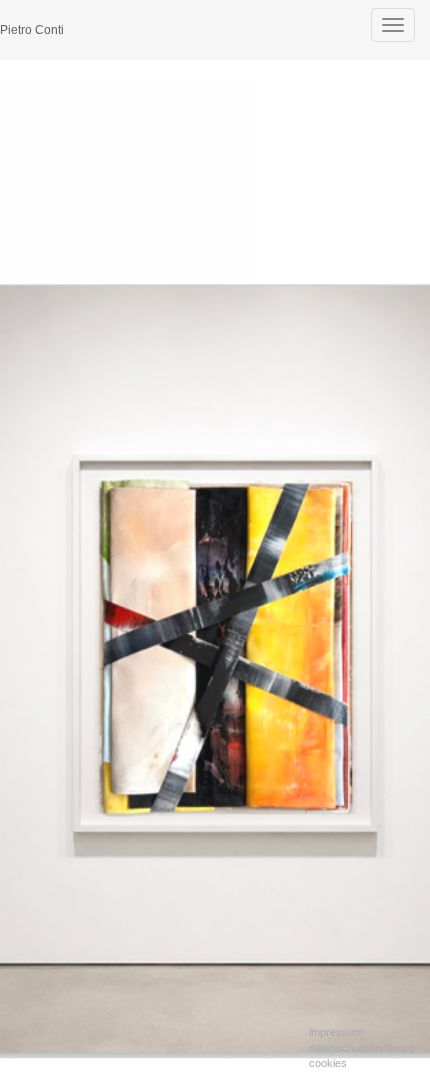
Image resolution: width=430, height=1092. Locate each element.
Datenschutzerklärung (362, 1048)
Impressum (336, 1032)
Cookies (328, 1063)
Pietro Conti (32, 30)
